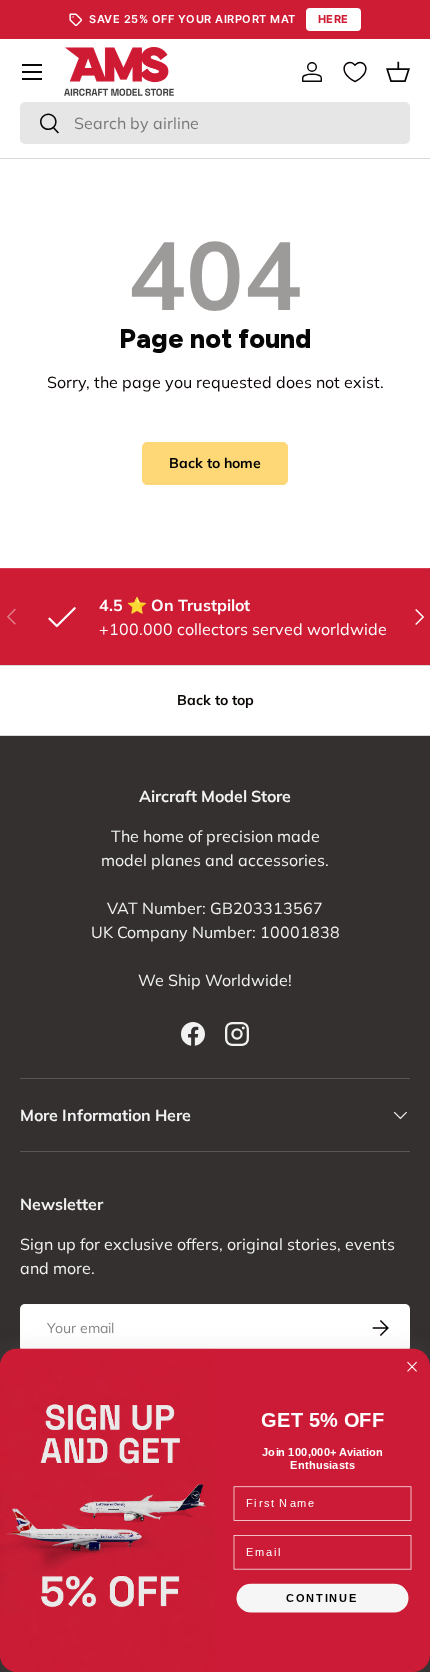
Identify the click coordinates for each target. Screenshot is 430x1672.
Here (333, 19)
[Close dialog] (412, 1367)
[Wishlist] (355, 72)
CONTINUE (322, 1597)
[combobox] (215, 123)
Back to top (215, 700)
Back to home (215, 463)
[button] (398, 72)
